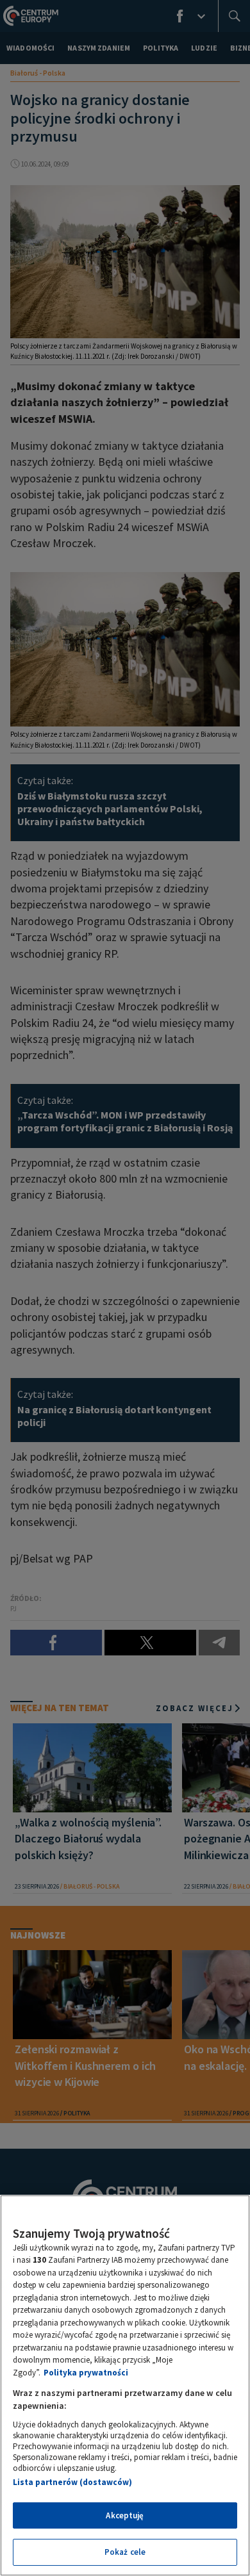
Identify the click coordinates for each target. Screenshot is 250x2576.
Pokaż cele (125, 2552)
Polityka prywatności (86, 2373)
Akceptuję (125, 2515)
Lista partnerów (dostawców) (72, 2482)
